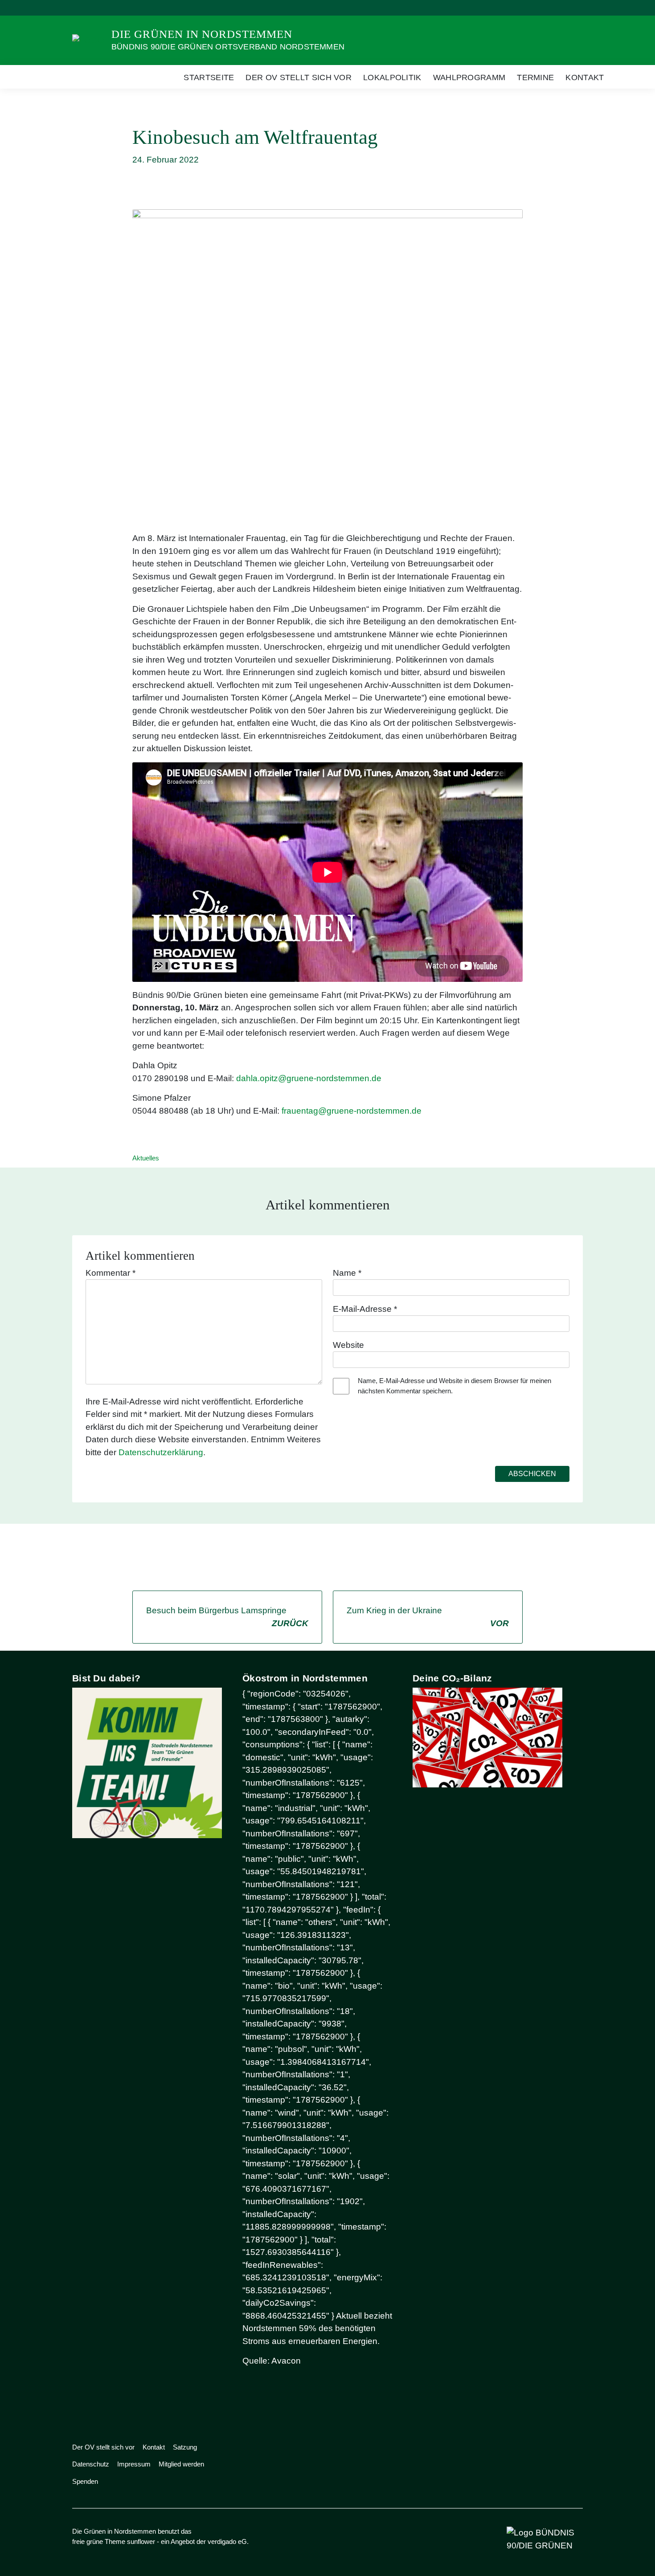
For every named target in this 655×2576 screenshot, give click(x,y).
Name (347, 1273)
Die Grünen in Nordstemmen (202, 34)
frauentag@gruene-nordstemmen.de (352, 1111)
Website (348, 1345)
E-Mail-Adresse (365, 1309)
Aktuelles (146, 1158)
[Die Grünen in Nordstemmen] (88, 40)
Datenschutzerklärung (161, 1452)
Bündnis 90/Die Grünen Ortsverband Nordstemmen (228, 47)
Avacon (286, 2361)
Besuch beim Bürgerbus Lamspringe (227, 1617)
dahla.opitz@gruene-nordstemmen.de (309, 1078)
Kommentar (111, 1273)
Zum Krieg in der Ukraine (428, 1617)
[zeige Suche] (568, 8)
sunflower (141, 2541)
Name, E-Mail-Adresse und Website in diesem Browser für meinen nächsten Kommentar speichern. (454, 1386)
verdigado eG (227, 2541)
